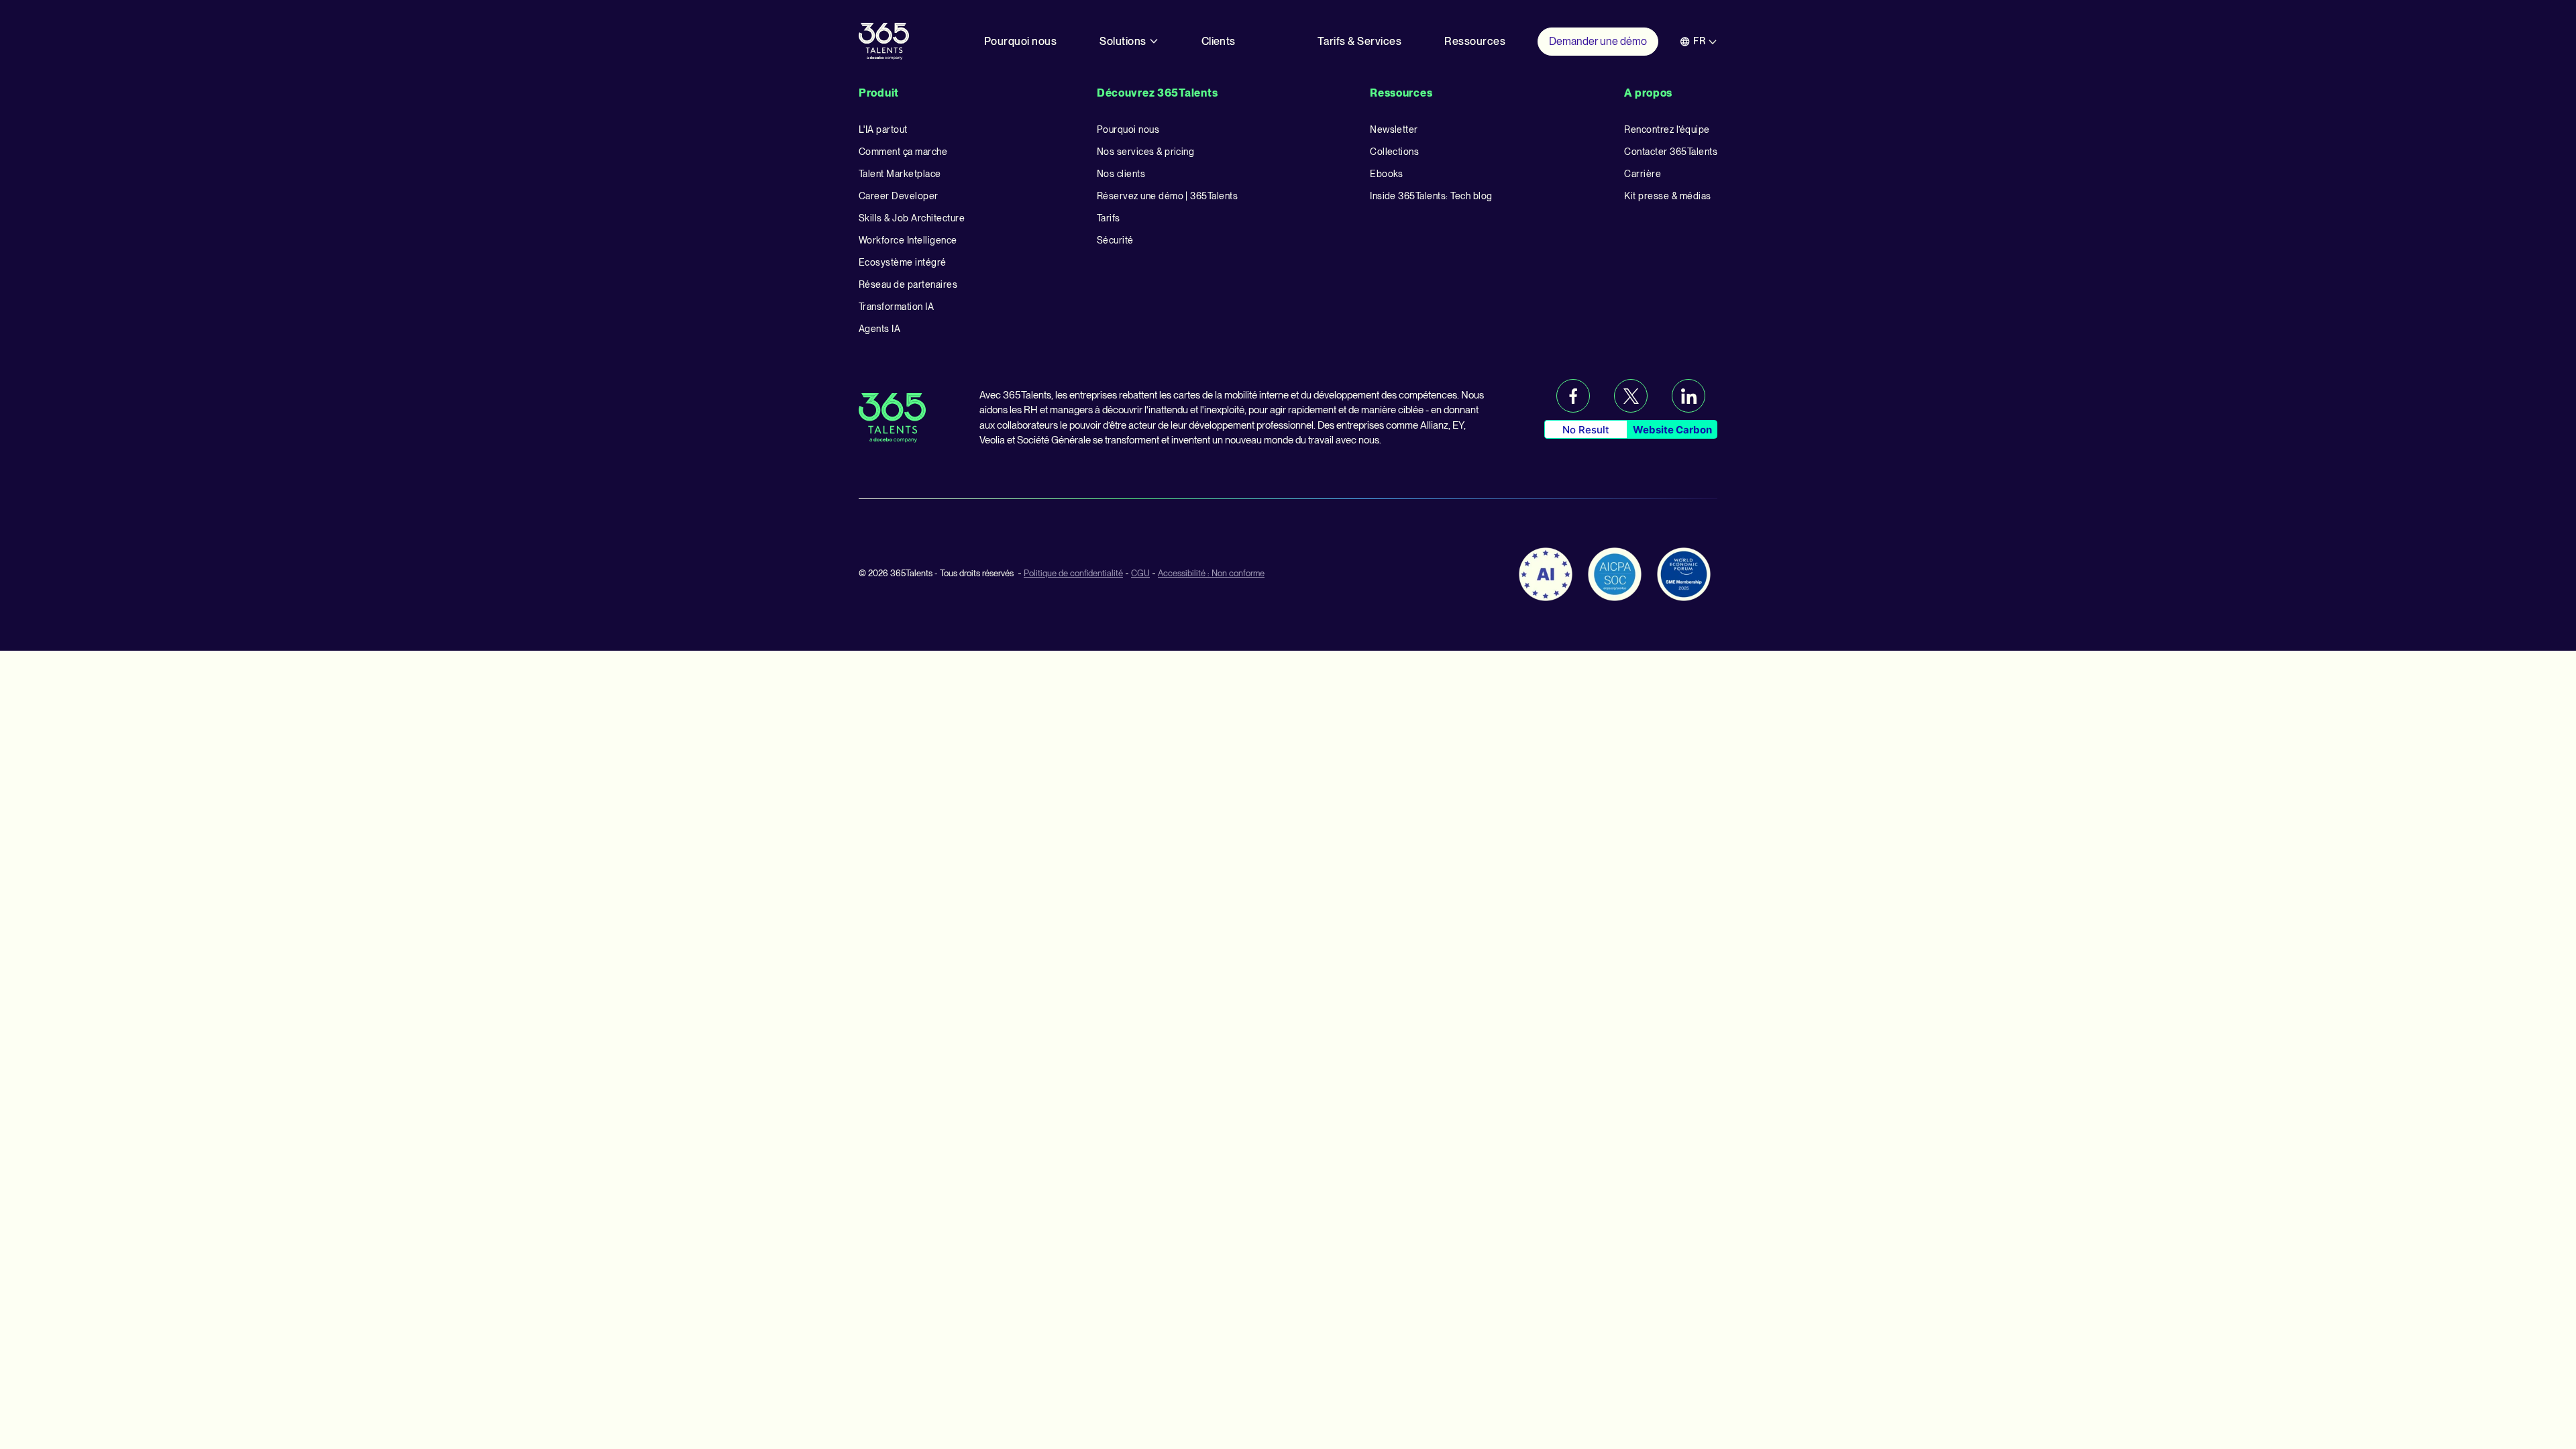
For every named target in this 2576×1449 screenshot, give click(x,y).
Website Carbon (1672, 430)
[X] (1631, 396)
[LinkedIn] (1688, 396)
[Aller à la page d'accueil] (884, 41)
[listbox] (1699, 41)
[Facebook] (1573, 396)
